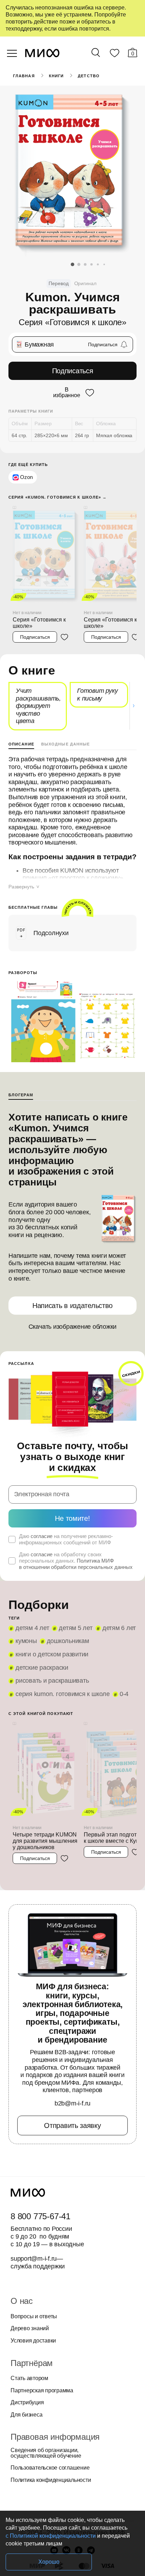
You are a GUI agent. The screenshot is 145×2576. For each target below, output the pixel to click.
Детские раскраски (42, 1668)
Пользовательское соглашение (50, 2468)
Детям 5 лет (75, 1628)
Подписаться (73, 371)
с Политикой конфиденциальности (51, 2536)
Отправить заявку (72, 2125)
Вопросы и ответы (34, 2317)
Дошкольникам (68, 1641)
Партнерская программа (42, 2391)
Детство (89, 76)
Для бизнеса (26, 2415)
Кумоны (26, 1641)
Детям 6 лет (119, 1628)
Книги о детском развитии (52, 1654)
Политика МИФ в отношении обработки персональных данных (76, 1564)
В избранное (67, 393)
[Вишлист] (114, 54)
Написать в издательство (72, 1306)
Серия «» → (58, 497)
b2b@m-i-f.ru (72, 2103)
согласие (42, 1536)
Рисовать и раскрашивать (52, 1681)
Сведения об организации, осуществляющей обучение (46, 2453)
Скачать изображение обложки (73, 1327)
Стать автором (29, 2378)
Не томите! (72, 1518)
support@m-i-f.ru (34, 2259)
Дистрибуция (27, 2403)
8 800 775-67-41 (40, 2216)
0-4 (124, 1694)
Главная (24, 76)
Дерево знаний (30, 2328)
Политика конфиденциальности (51, 2480)
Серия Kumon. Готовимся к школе (63, 1694)
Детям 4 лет (32, 1628)
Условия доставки (33, 2341)
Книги (56, 76)
